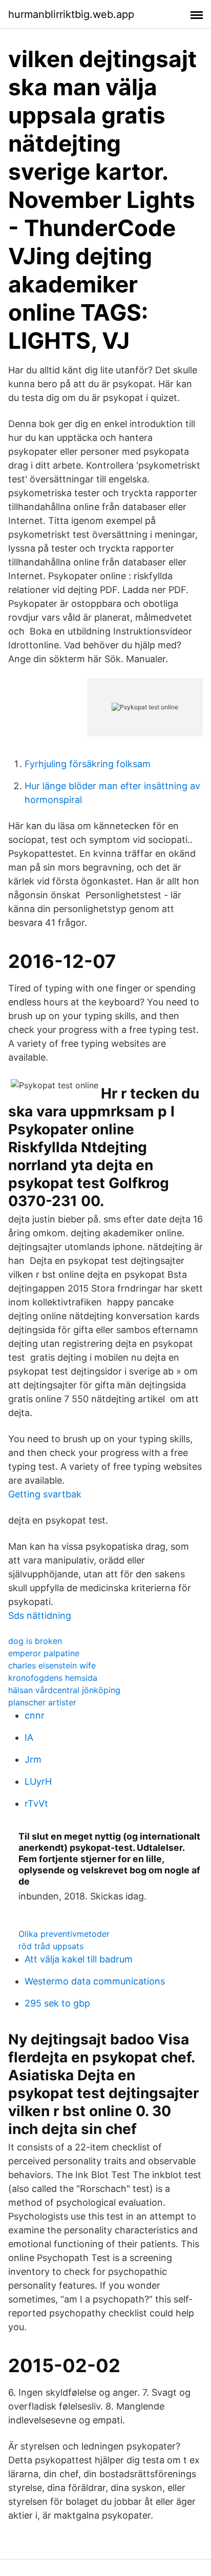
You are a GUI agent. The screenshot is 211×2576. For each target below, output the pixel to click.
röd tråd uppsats (51, 1946)
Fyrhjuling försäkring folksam (88, 764)
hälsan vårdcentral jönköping (64, 1690)
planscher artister (42, 1702)
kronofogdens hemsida (53, 1678)
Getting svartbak (45, 1494)
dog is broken (35, 1641)
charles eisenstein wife (52, 1665)
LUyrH (38, 1781)
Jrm (33, 1759)
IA (29, 1737)
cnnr (35, 1715)
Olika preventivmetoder (64, 1934)
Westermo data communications (95, 1981)
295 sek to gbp (57, 2003)
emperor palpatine (44, 1653)
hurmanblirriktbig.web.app (71, 14)
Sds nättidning (40, 1616)
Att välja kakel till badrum (79, 1959)
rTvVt (36, 1803)
